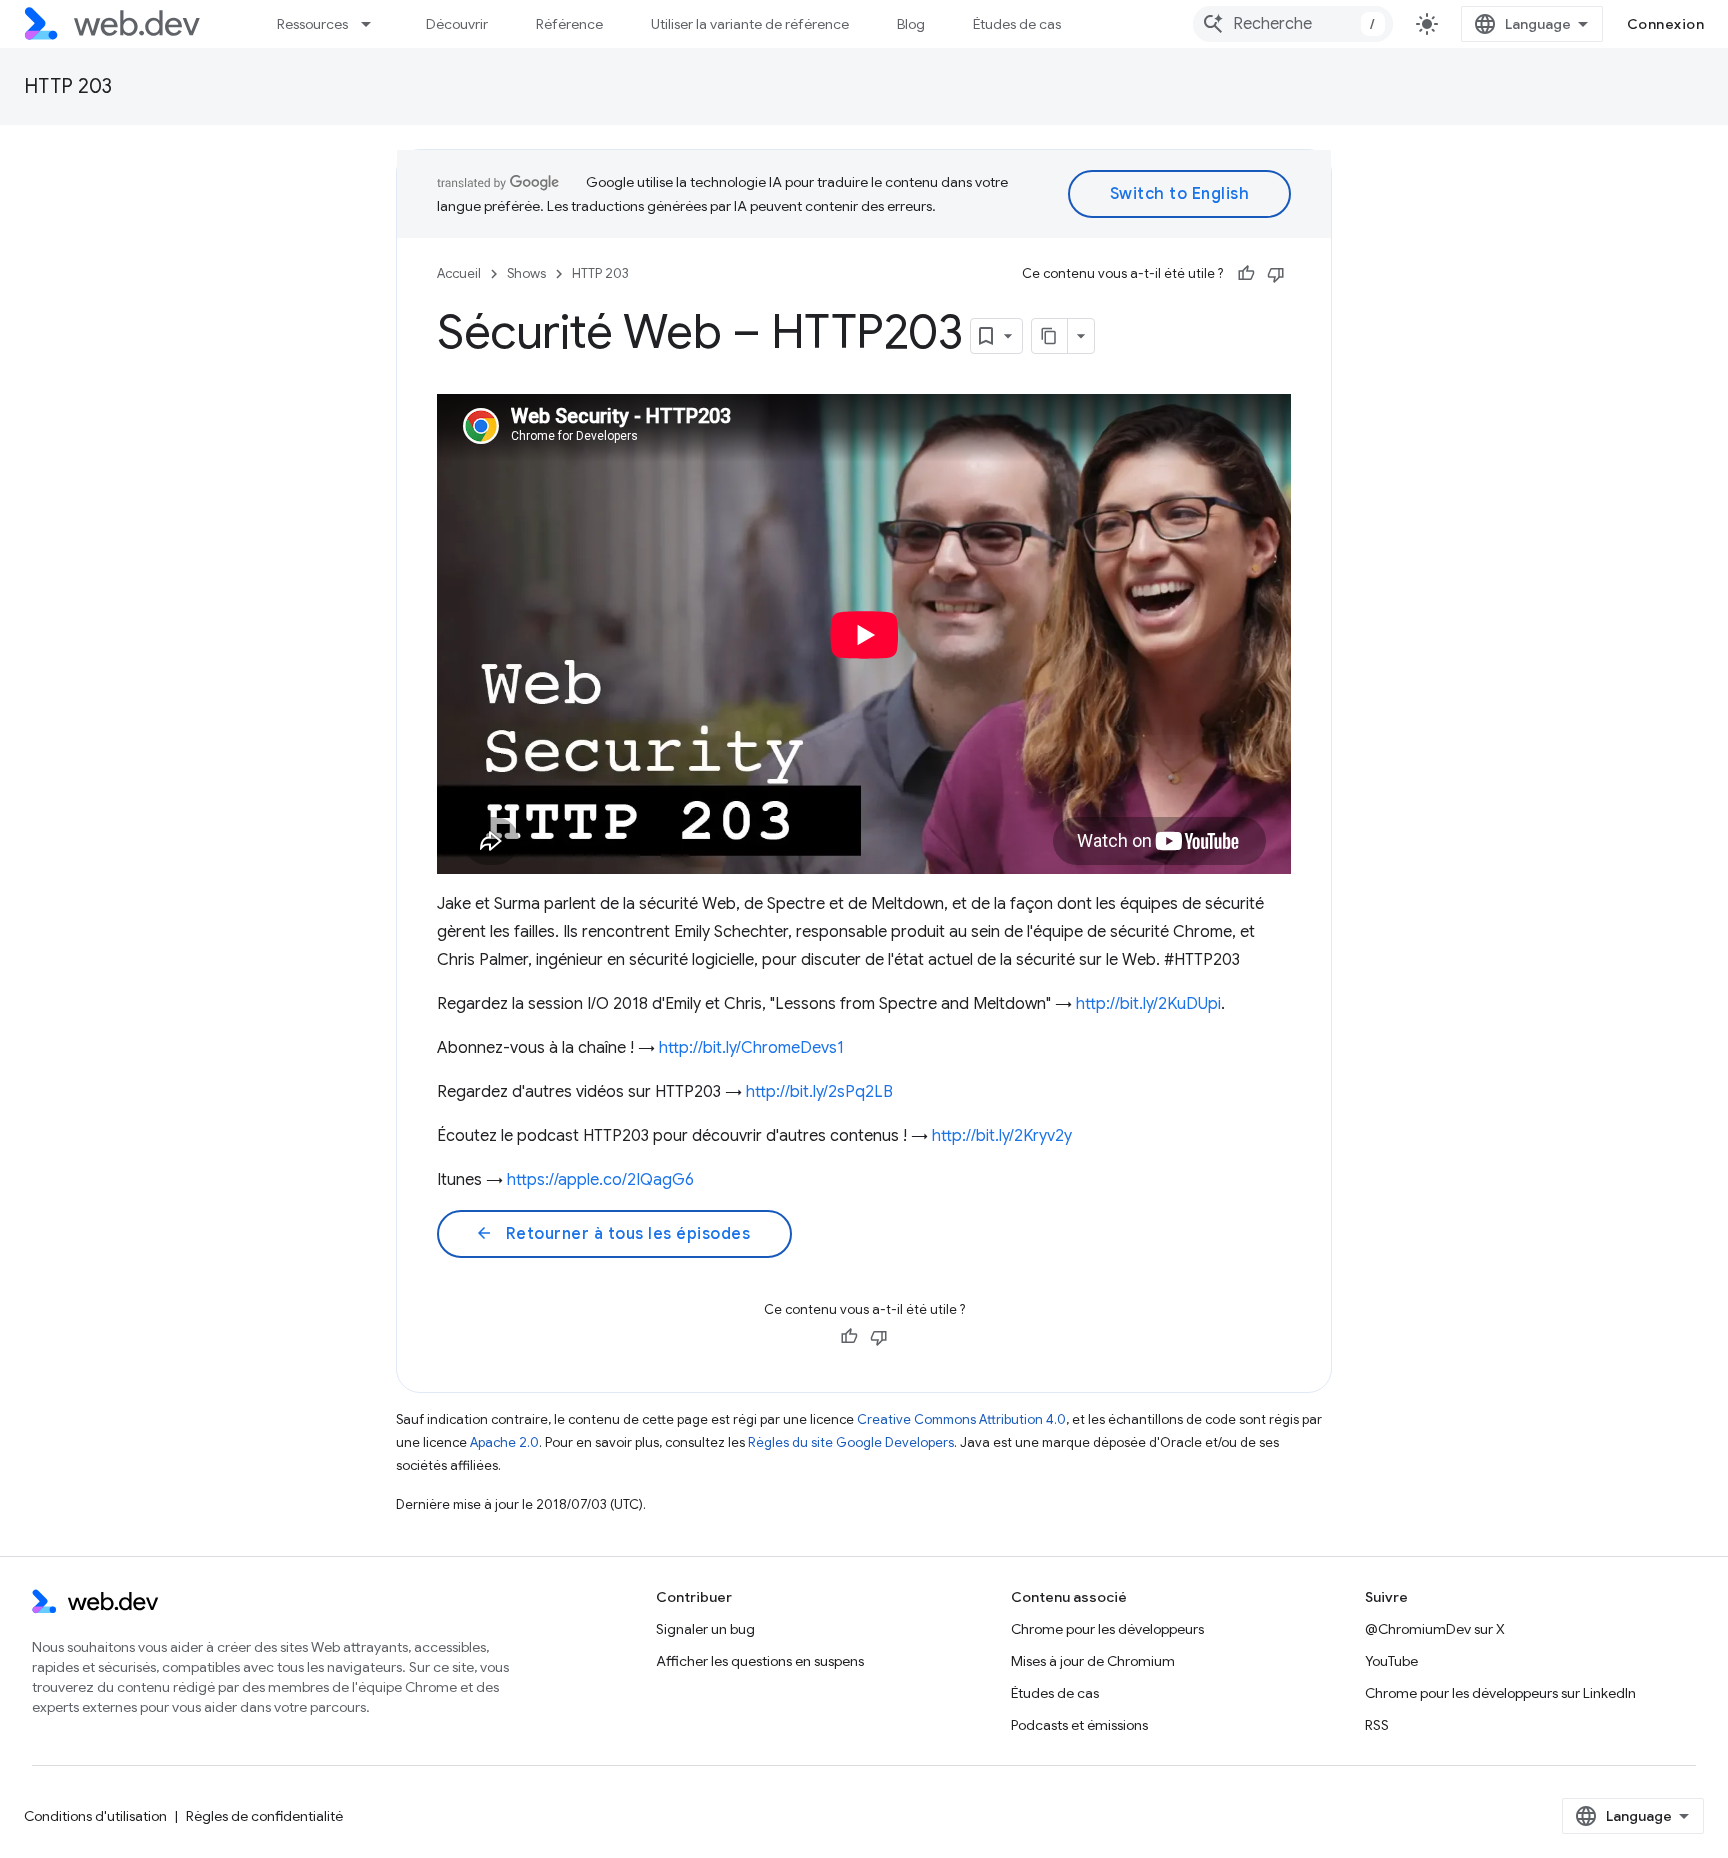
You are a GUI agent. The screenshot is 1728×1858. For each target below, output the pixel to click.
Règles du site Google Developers (851, 1442)
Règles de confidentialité (264, 1816)
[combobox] (1293, 24)
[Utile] (1246, 274)
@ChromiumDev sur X (1435, 1629)
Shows (526, 273)
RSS (1377, 1725)
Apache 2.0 (504, 1442)
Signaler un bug (705, 1629)
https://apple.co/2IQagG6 (600, 1180)
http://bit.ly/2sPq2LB (819, 1092)
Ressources (312, 24)
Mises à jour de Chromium (1093, 1661)
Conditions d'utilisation (95, 1816)
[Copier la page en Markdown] (1050, 336)
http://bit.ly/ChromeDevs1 (751, 1048)
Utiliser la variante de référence (750, 24)
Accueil (459, 273)
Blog (911, 24)
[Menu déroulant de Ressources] (375, 24)
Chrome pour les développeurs (1107, 1629)
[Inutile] (1276, 274)
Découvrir (457, 24)
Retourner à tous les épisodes (612, 1234)
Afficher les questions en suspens (760, 1661)
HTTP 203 (68, 86)
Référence (569, 24)
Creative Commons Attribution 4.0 (961, 1419)
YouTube (1391, 1661)
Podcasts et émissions (1079, 1725)
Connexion (1666, 24)
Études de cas (1017, 24)
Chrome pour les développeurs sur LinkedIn (1500, 1693)
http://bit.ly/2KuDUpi (1148, 1004)
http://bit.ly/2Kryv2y (1002, 1136)
